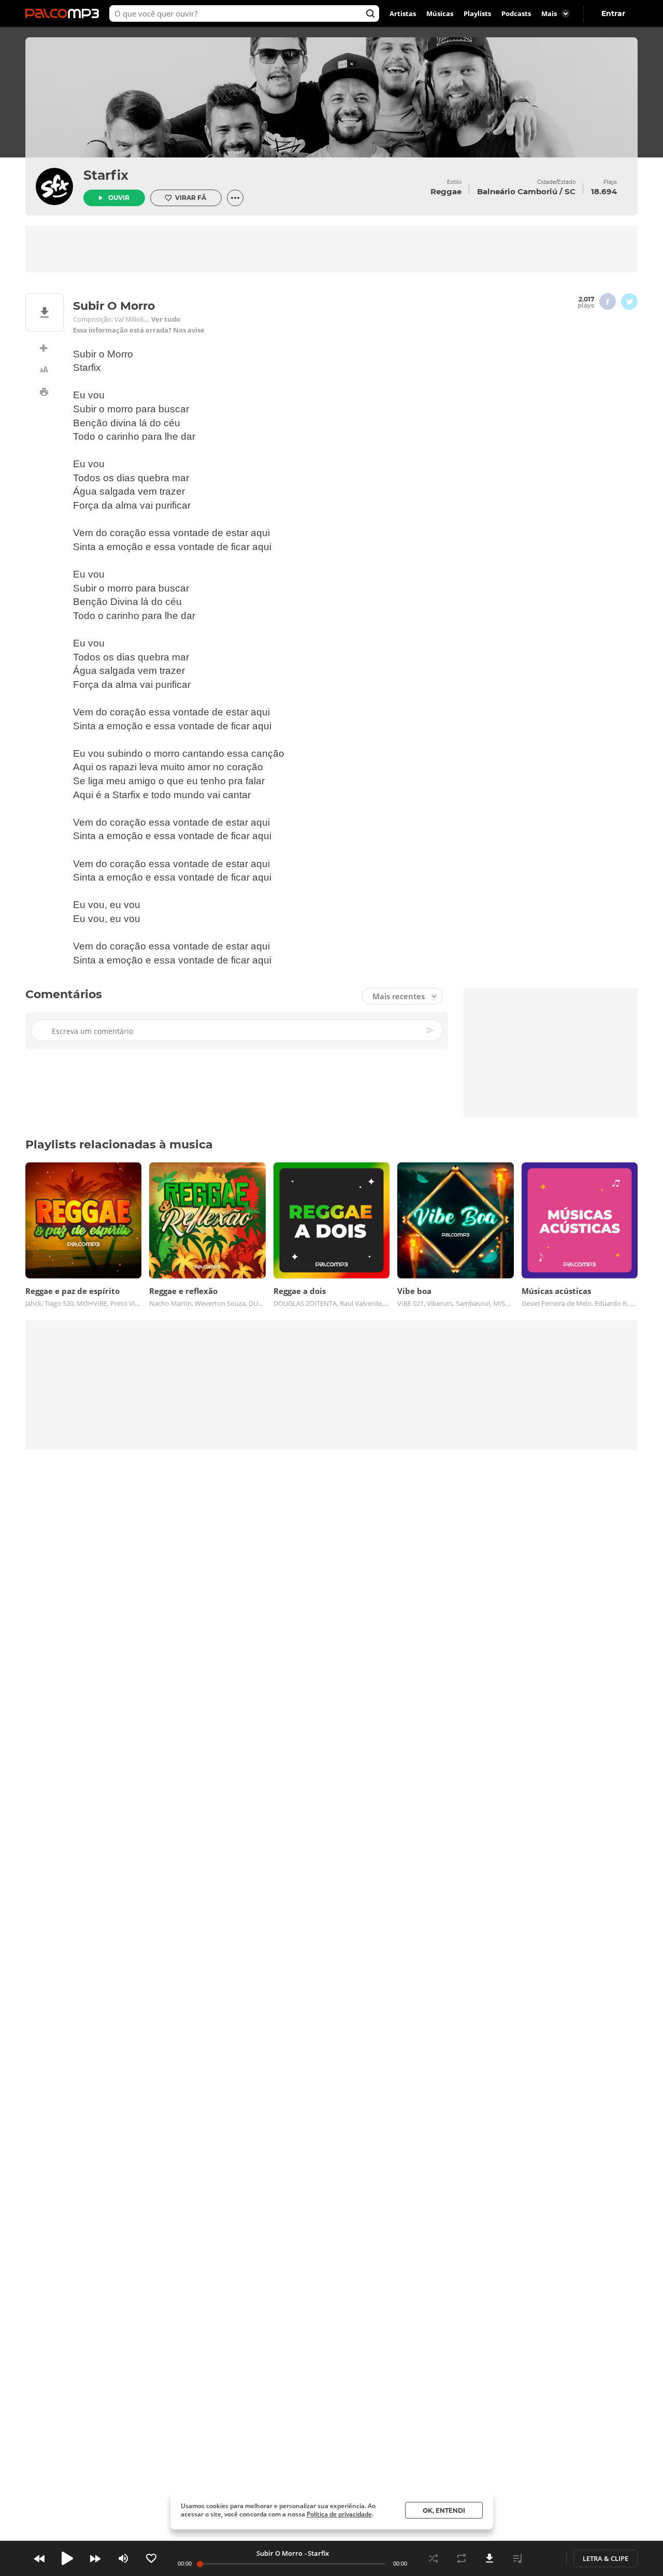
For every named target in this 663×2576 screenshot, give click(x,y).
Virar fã (191, 198)
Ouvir (119, 198)
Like (151, 2558)
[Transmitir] (545, 2558)
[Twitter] (629, 301)
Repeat (462, 2558)
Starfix (106, 175)
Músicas (440, 13)
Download (489, 2558)
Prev (39, 2558)
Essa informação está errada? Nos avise (139, 330)
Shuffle (434, 2558)
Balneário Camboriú (517, 191)
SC (570, 191)
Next (95, 2558)
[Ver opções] (235, 198)
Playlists (477, 13)
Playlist (517, 2558)
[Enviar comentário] (431, 1031)
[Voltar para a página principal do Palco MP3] (65, 13)
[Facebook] (608, 301)
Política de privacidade (339, 2514)
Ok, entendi (444, 2510)
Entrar (613, 13)
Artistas (403, 13)
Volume (123, 2558)
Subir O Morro (279, 2553)
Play (67, 2558)
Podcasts (516, 13)
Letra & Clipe (606, 2558)
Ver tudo (166, 319)
